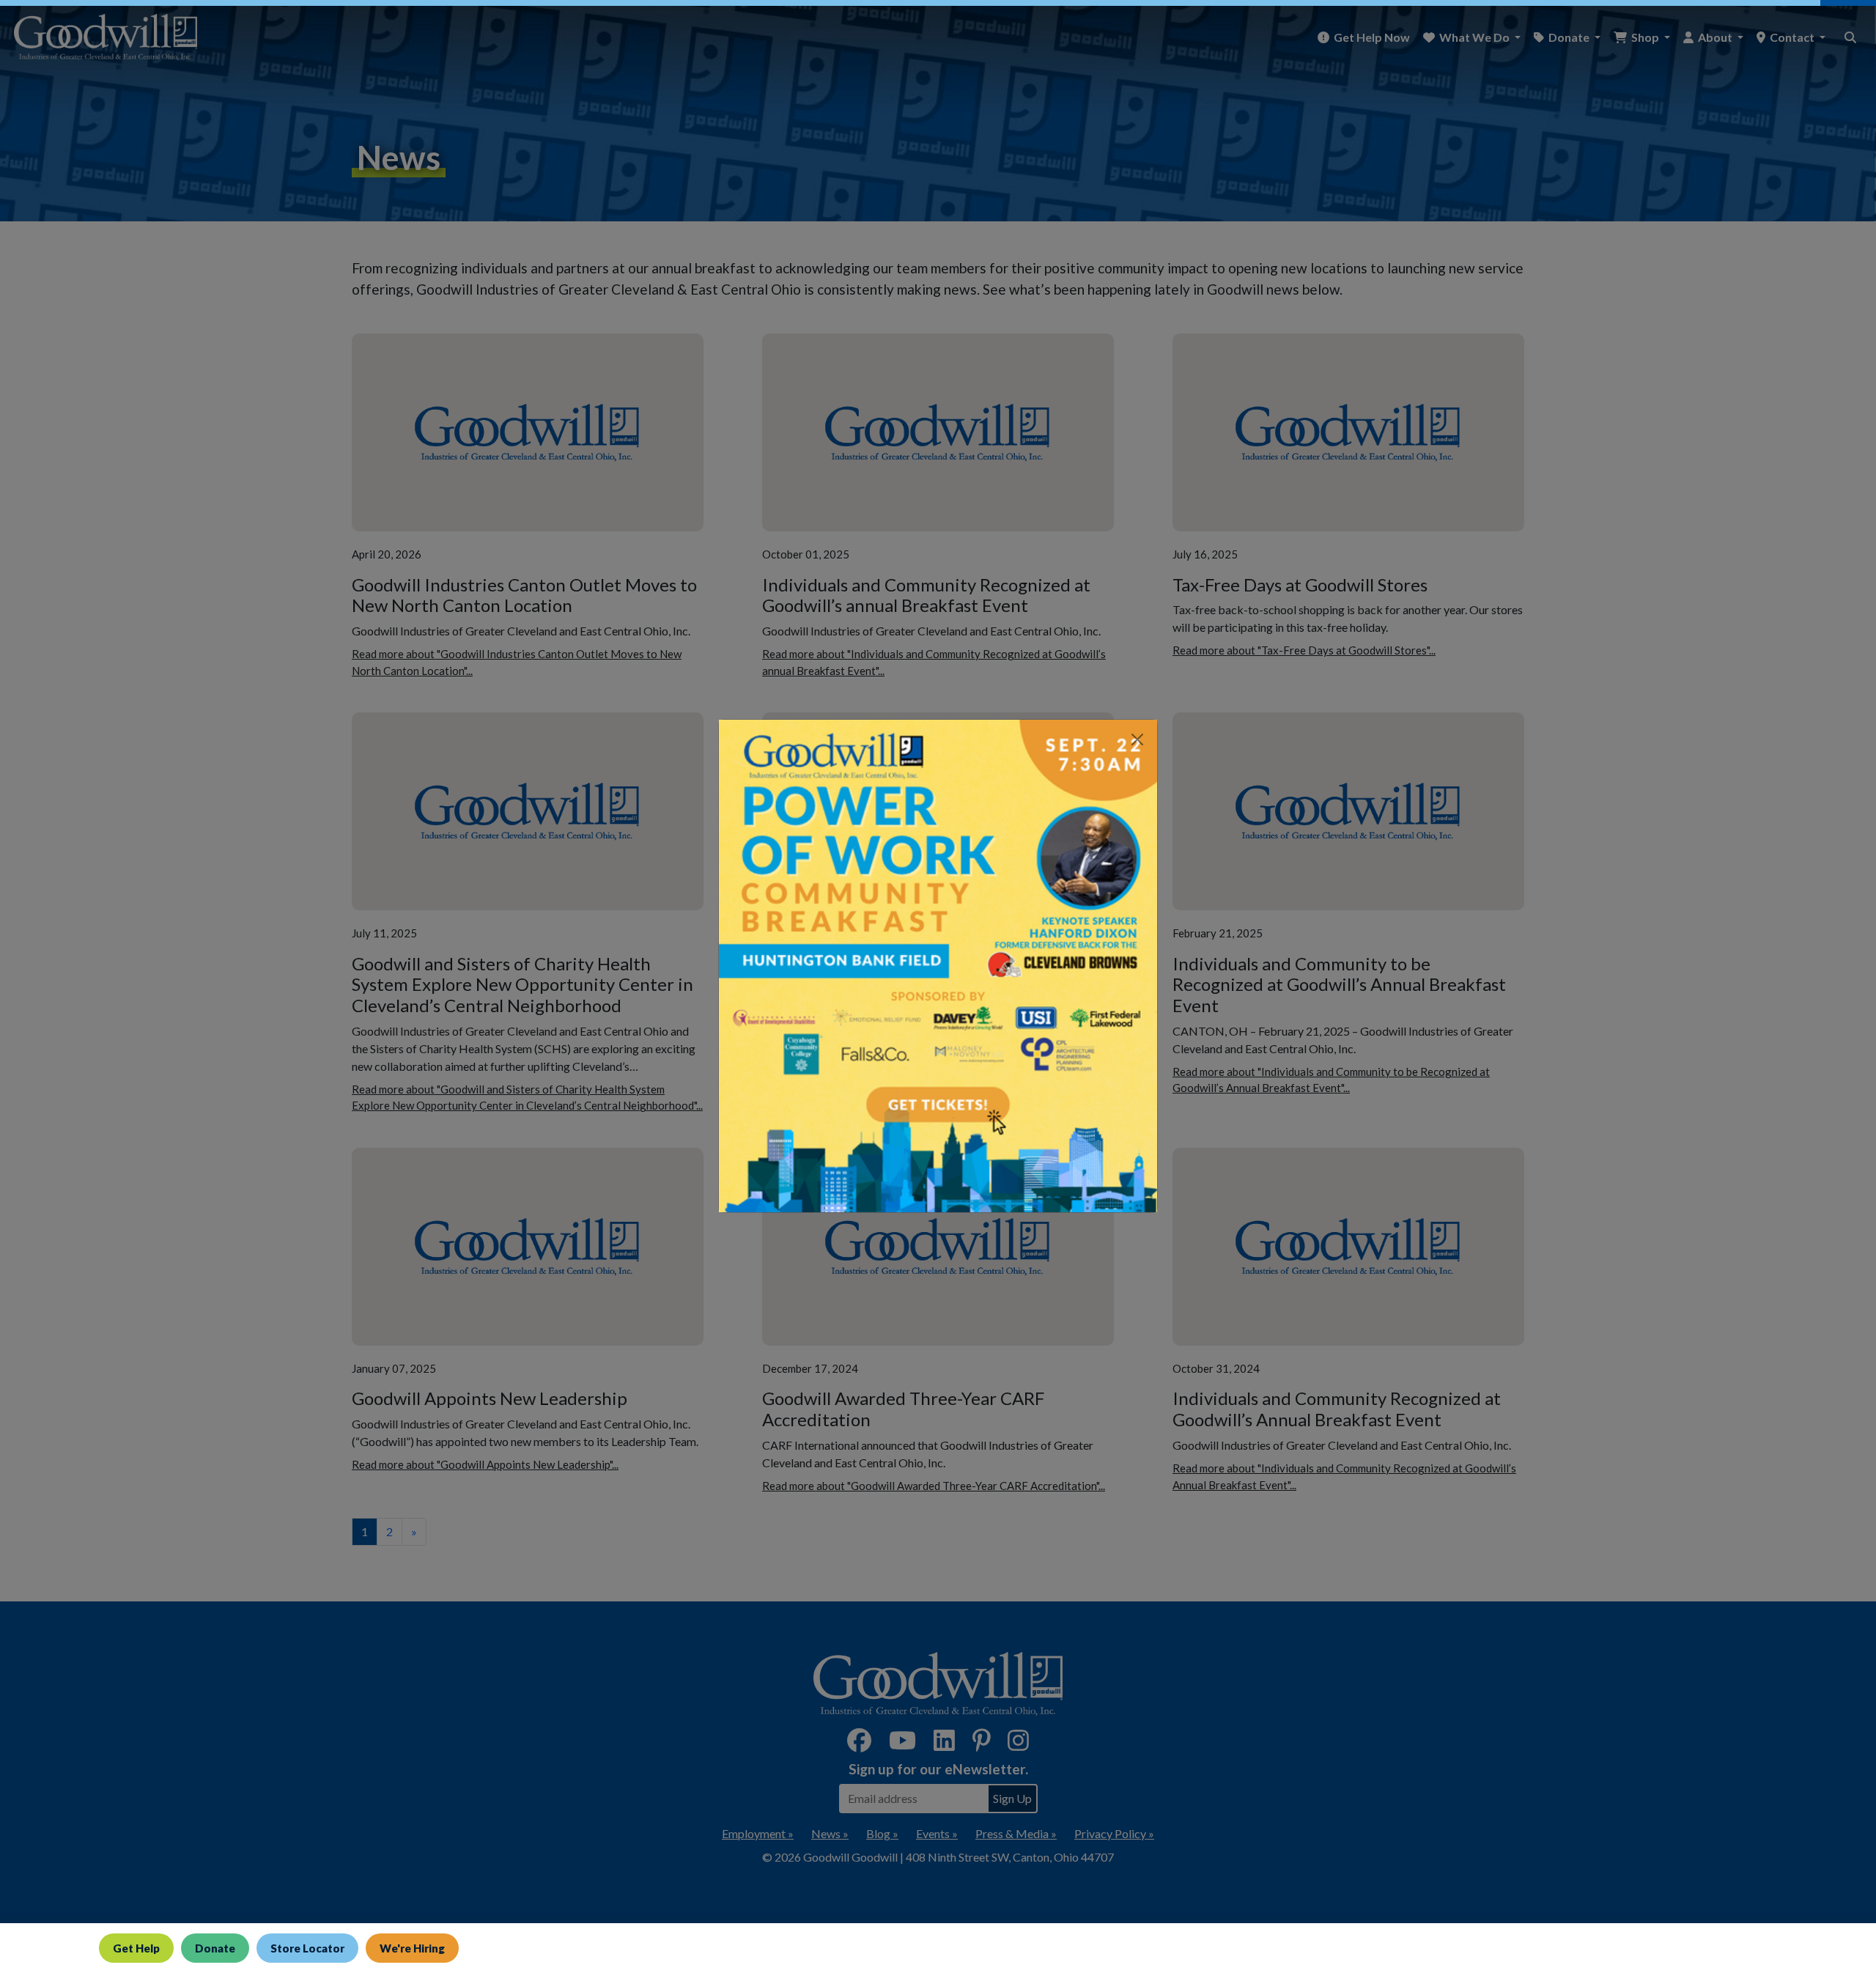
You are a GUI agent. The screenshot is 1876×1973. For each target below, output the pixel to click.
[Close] (1137, 740)
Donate (215, 1948)
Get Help (136, 1948)
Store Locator (307, 1948)
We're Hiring (412, 1948)
